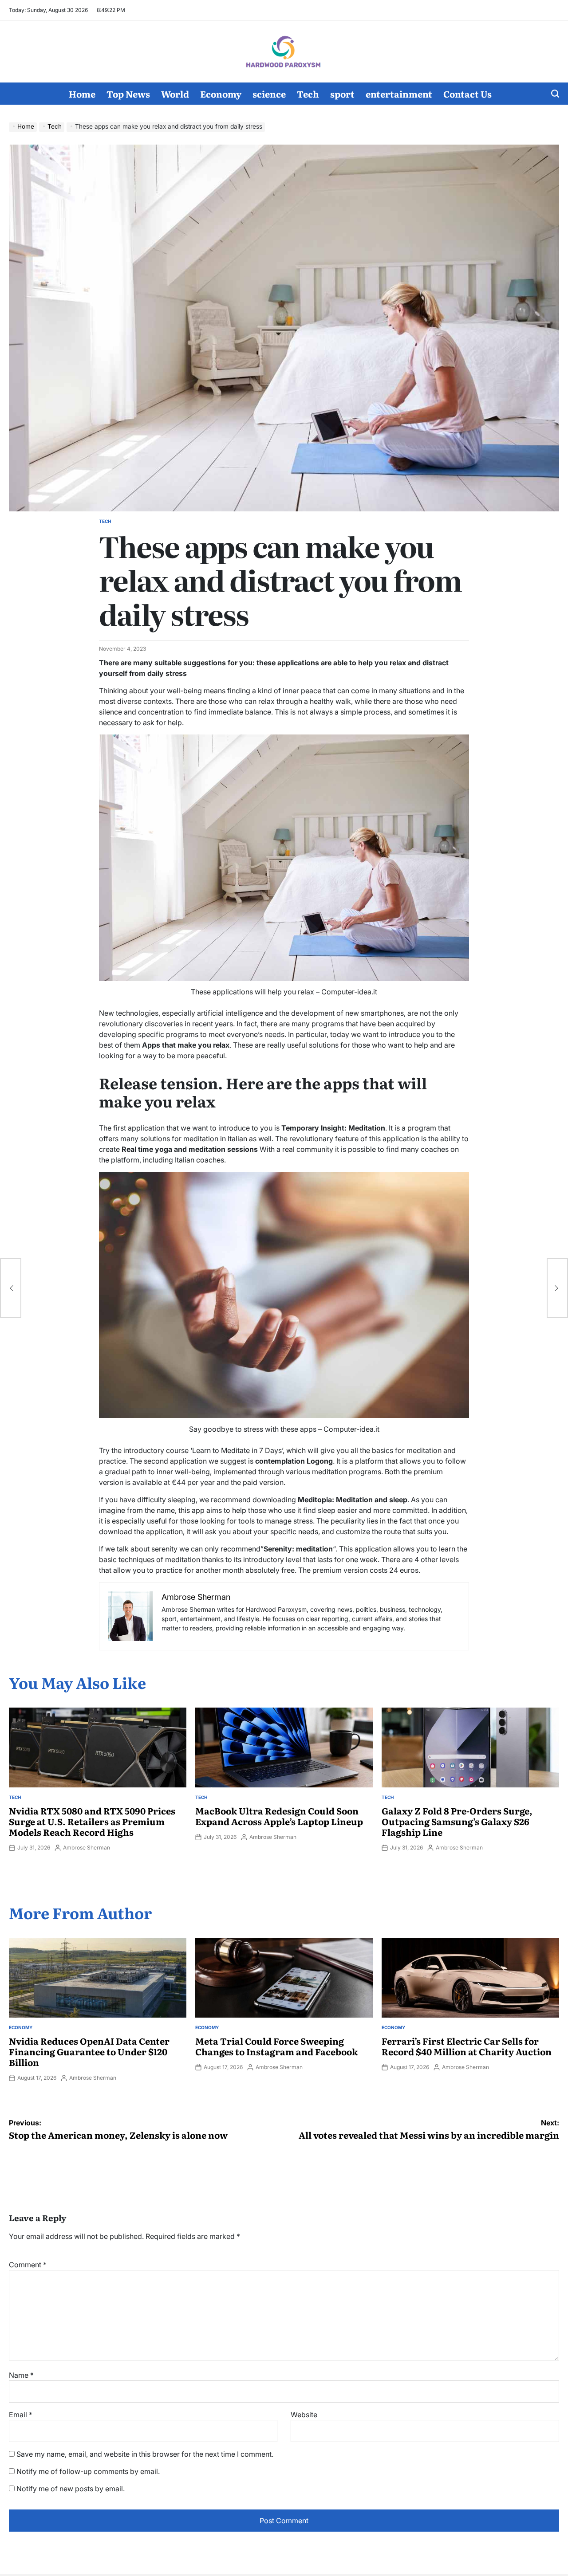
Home (82, 94)
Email (21, 2415)
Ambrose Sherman (87, 1848)
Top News (128, 94)
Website (304, 2415)
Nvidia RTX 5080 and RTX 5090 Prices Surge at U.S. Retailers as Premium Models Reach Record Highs (92, 1821)
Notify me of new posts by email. (71, 2489)
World (175, 94)
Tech (308, 94)
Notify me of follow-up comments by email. (88, 2471)
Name (21, 2375)
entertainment (399, 94)
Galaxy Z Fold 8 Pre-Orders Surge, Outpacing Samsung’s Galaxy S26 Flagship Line (457, 1821)
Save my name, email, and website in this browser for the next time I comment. (145, 2454)
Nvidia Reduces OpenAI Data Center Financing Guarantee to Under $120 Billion (89, 2051)
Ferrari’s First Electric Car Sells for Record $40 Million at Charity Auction (467, 2046)
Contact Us (467, 94)
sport (342, 94)
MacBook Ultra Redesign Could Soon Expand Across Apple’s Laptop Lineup (279, 1816)
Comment (28, 2265)
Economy (221, 94)
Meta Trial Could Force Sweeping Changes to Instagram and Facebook (276, 2046)
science (269, 94)
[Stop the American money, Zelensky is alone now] (11, 1288)
